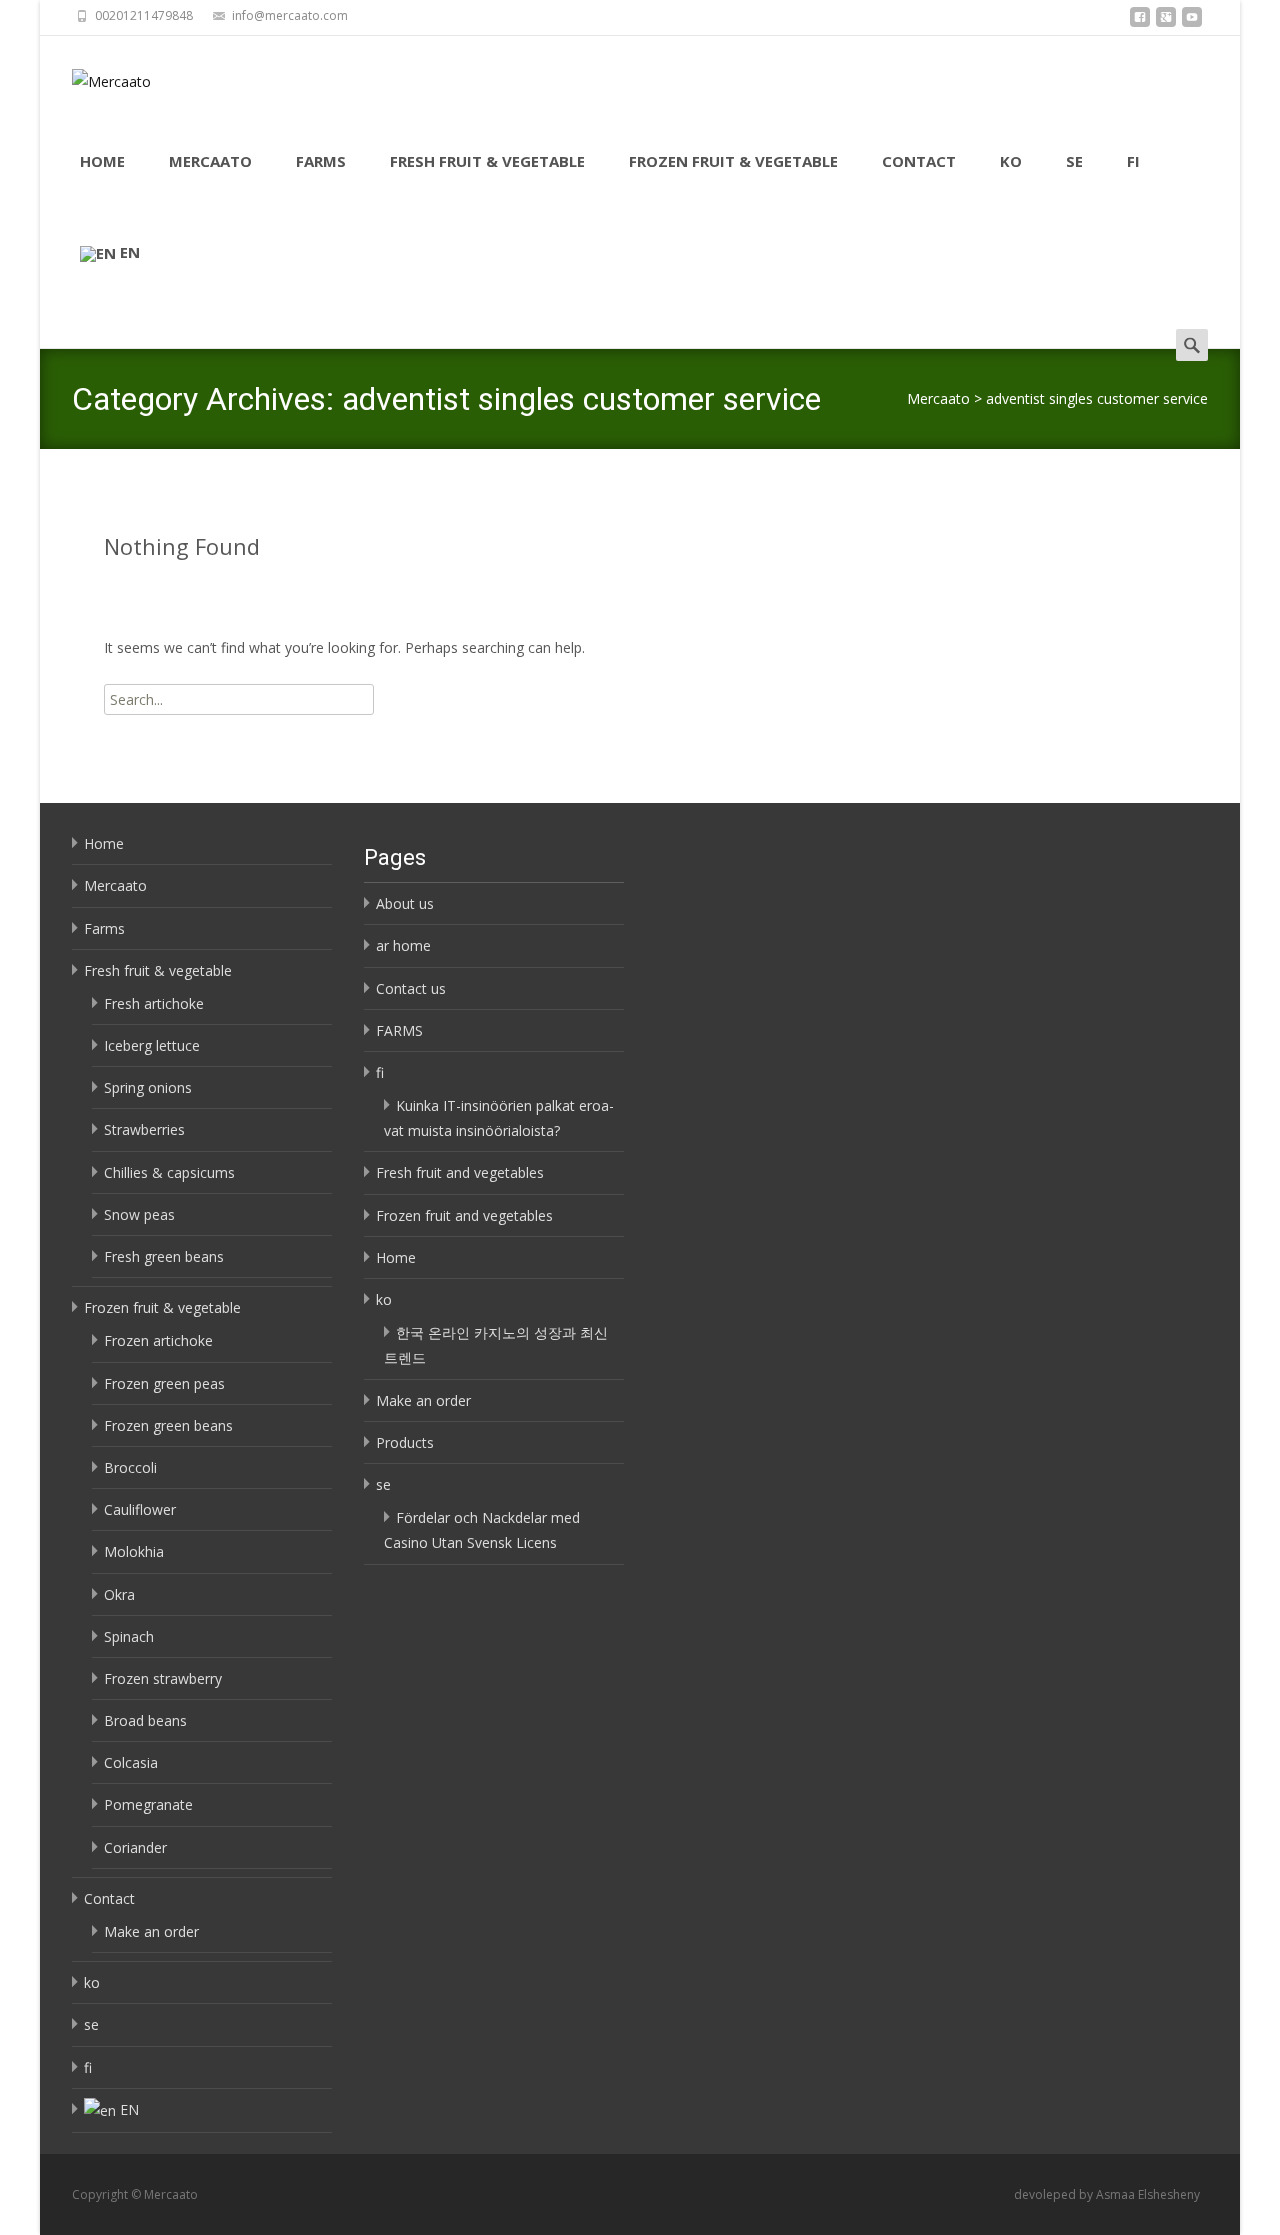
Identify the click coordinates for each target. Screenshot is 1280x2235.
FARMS (399, 1030)
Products (405, 1442)
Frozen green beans (168, 1425)
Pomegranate (148, 1804)
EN (130, 252)
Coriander (135, 1847)
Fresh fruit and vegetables (460, 1172)
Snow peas (139, 1214)
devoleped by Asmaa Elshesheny (1107, 2194)
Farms (321, 161)
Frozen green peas (164, 1383)
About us (405, 903)
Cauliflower (140, 1509)
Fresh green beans (164, 1256)
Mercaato (210, 161)
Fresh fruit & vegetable (487, 161)
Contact (919, 161)
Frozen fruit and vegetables (464, 1215)
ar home (403, 945)
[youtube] (1192, 22)
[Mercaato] (95, 76)
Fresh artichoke (154, 1003)
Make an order (151, 1931)
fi (1133, 161)
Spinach (129, 1636)
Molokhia (134, 1551)
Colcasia (131, 1762)
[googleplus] (1166, 22)
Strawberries (144, 1129)
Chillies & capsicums (169, 1172)
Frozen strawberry (163, 1678)
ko (1011, 161)
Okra (119, 1594)
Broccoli (130, 1467)
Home (102, 161)
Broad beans (145, 1720)
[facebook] (1140, 22)
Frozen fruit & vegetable (733, 161)
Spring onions (148, 1087)
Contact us (411, 988)
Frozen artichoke (158, 1340)
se (1074, 161)
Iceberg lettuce (152, 1045)
